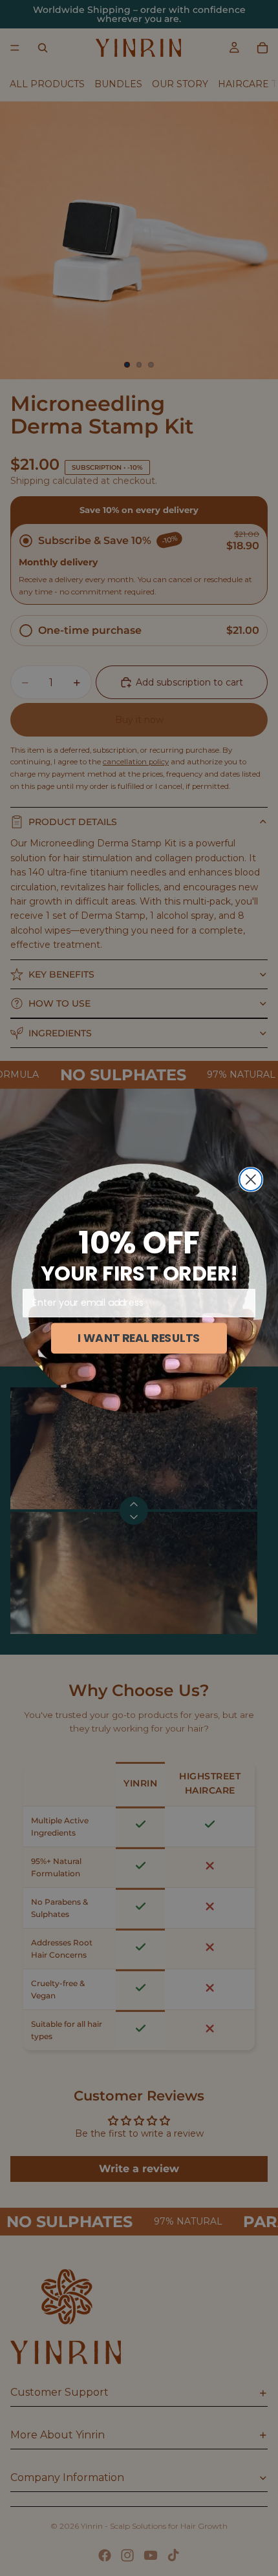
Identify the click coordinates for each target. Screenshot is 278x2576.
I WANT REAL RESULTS (139, 1338)
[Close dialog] (251, 1179)
